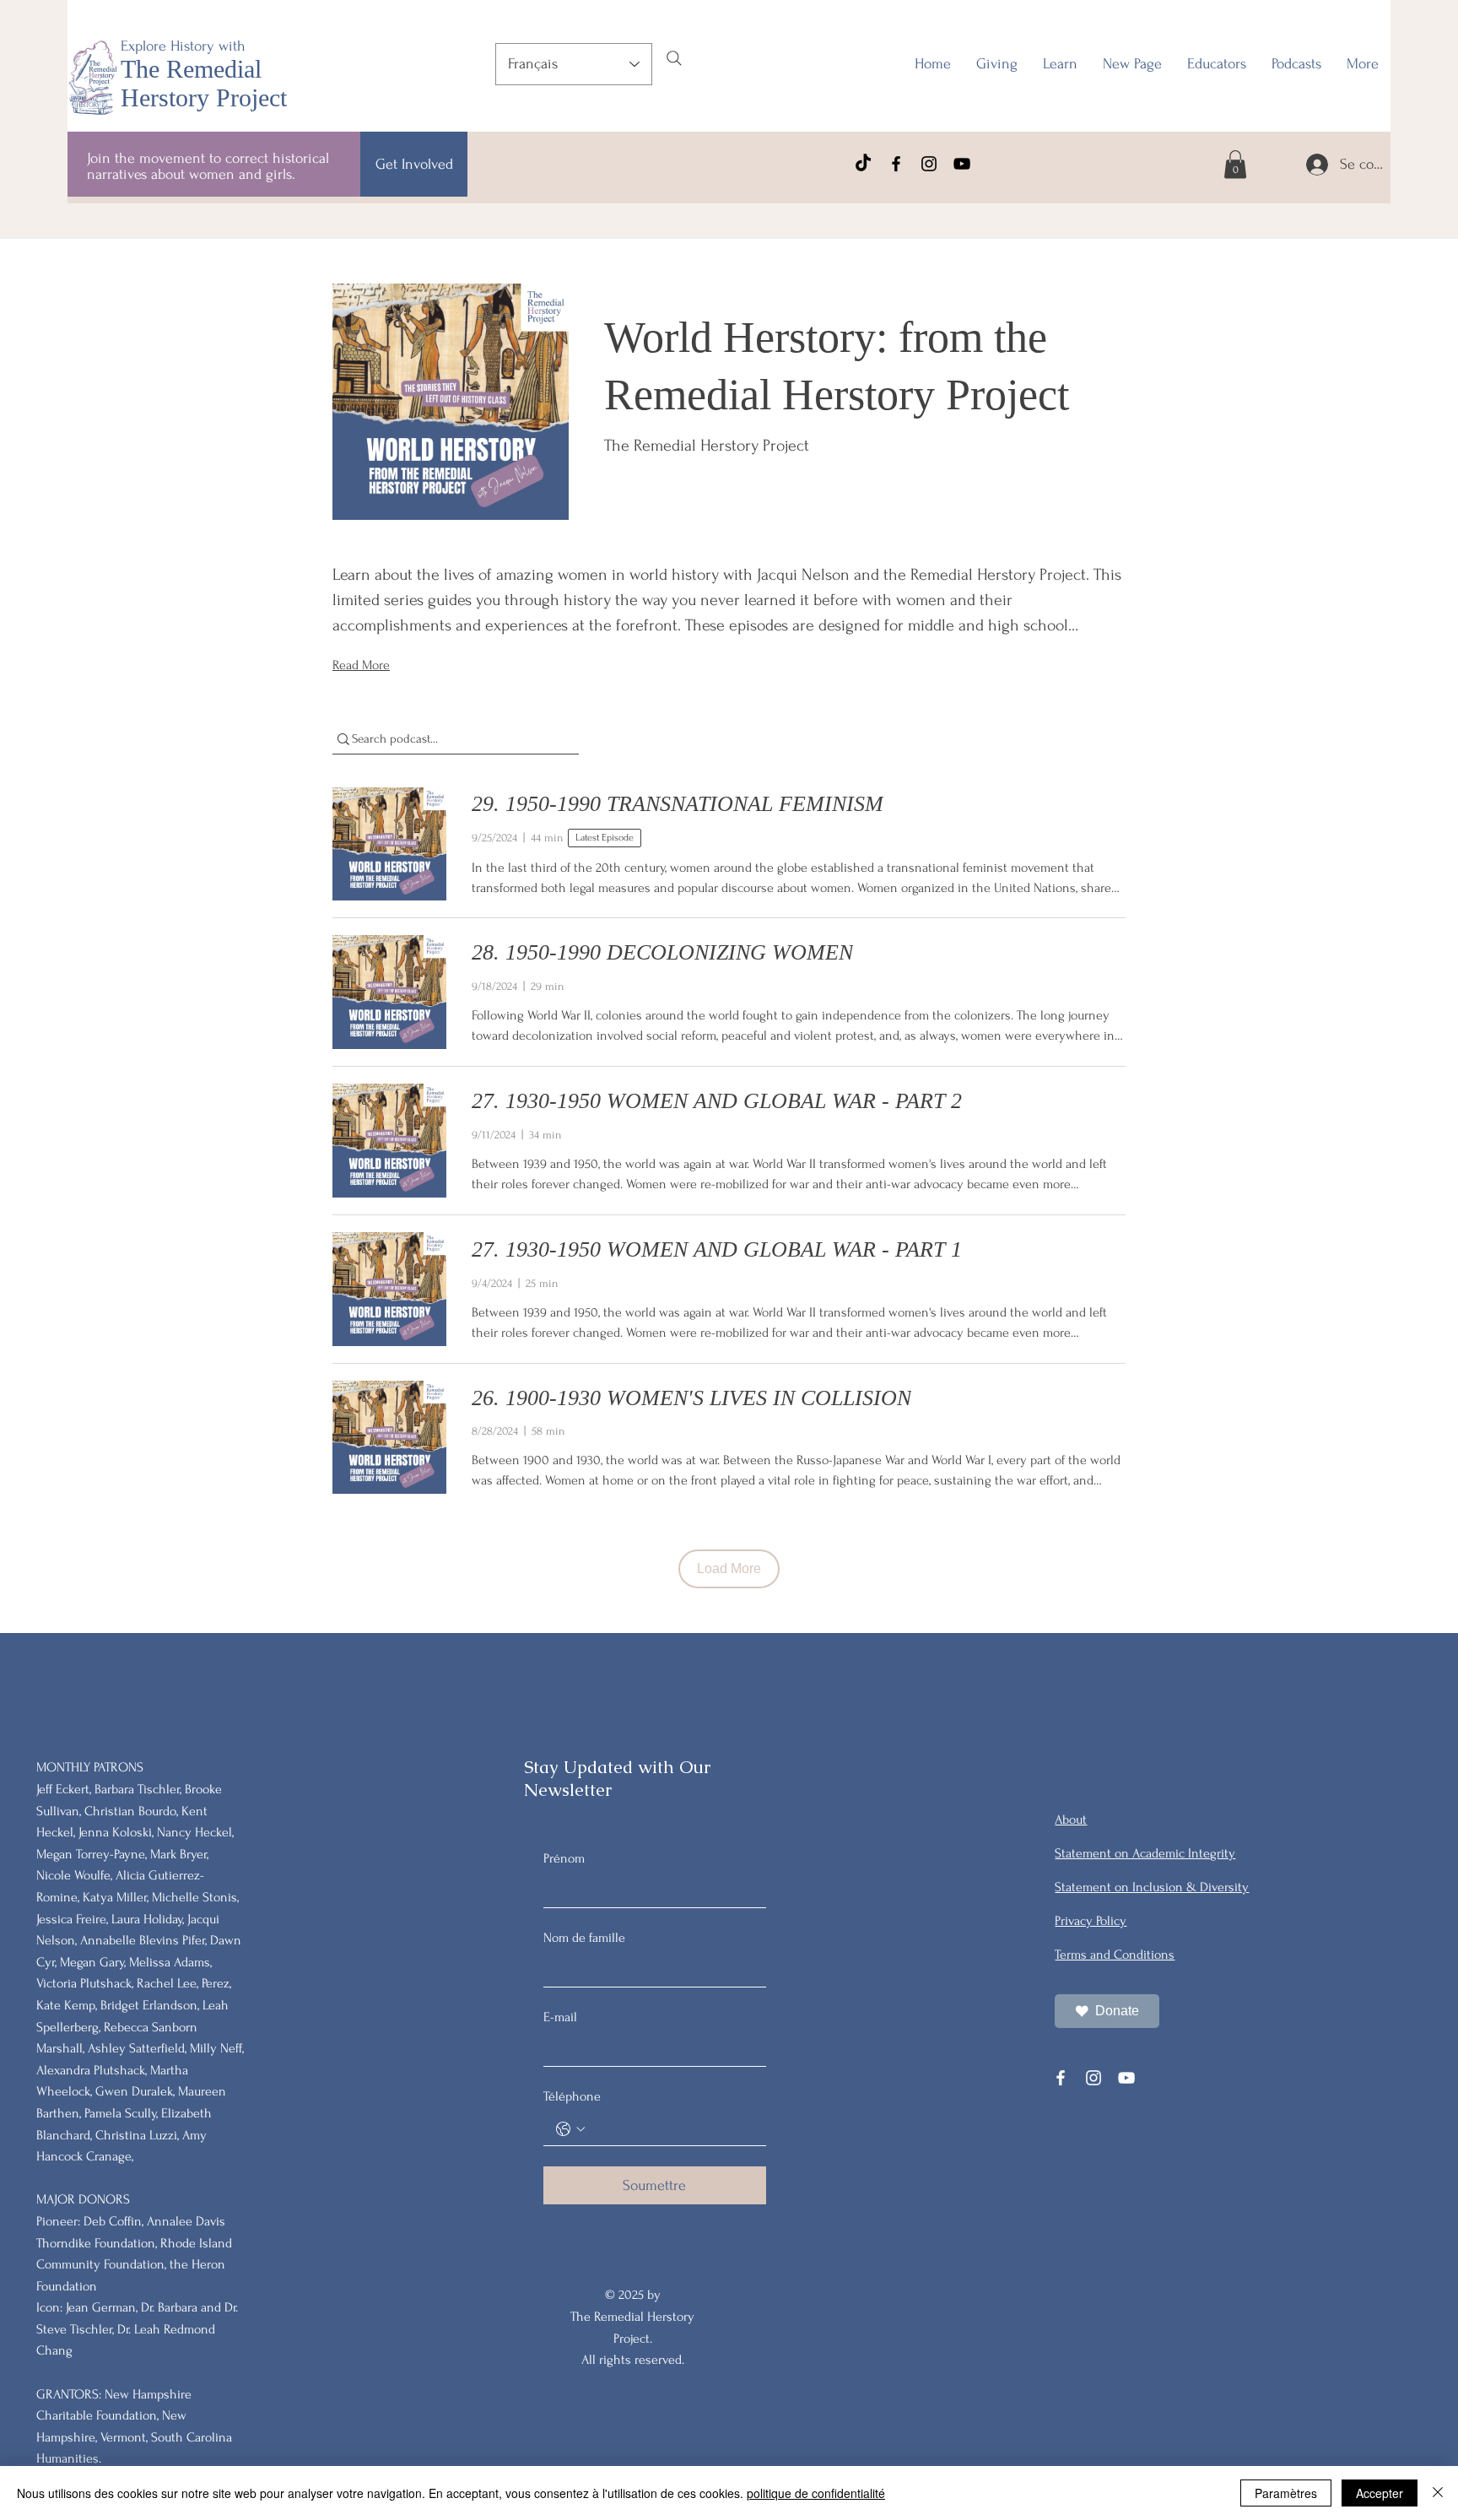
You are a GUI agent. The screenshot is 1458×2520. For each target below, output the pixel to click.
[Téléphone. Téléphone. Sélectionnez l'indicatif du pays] (570, 2129)
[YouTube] (962, 164)
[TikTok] (863, 164)
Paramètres (1286, 2493)
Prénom (564, 1858)
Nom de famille (584, 1938)
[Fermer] (1438, 2493)
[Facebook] (896, 164)
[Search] (674, 58)
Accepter (1380, 2493)
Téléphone (572, 2096)
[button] (1217, 64)
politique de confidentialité (816, 2493)
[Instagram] (929, 164)
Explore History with (183, 46)
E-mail (560, 2017)
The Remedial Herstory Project (204, 83)
